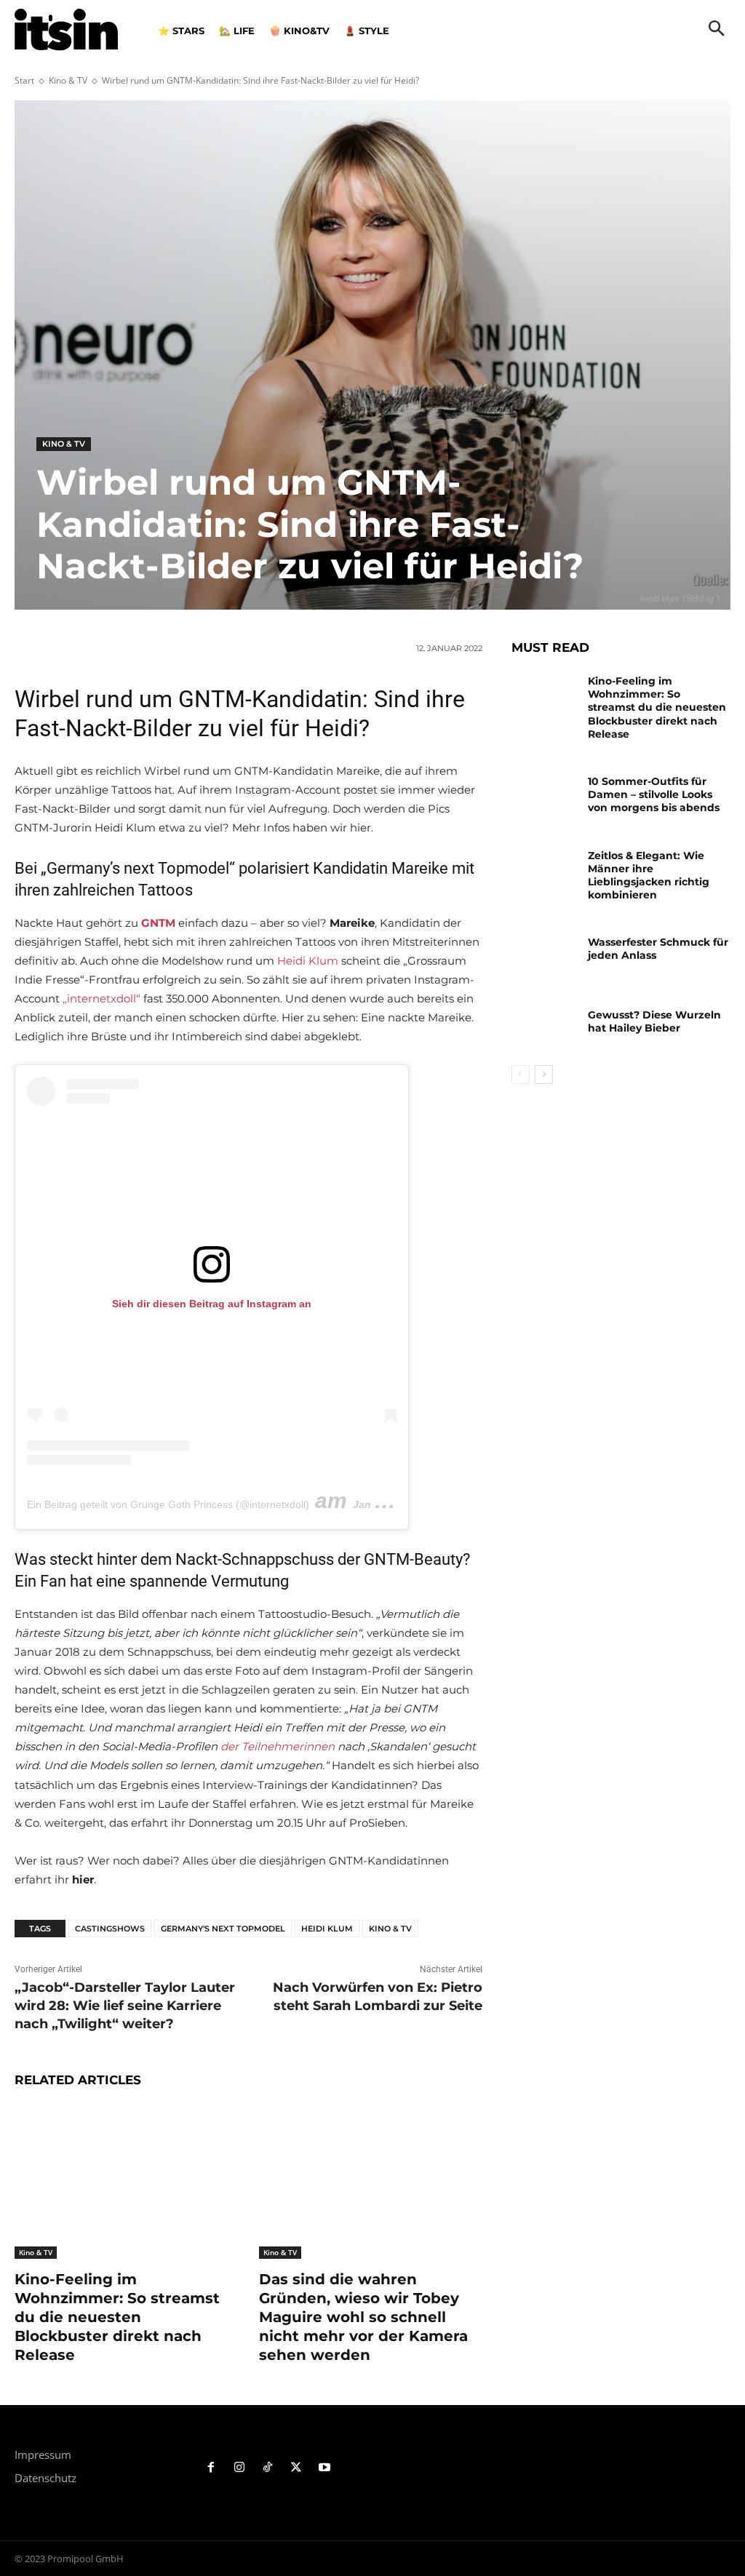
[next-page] (544, 1074)
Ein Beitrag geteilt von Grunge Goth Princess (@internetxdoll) (168, 1504)
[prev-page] (521, 1074)
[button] (717, 30)
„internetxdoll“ (101, 998)
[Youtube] (324, 2468)
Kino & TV (68, 80)
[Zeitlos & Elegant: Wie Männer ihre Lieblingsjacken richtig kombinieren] (544, 868)
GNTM (158, 923)
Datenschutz (45, 2478)
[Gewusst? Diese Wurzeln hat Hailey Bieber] (544, 1028)
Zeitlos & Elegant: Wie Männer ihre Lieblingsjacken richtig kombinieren (649, 876)
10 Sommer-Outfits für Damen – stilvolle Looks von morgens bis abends (654, 794)
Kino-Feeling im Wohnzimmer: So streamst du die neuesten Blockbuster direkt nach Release (117, 2317)
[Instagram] (240, 2468)
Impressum (43, 2455)
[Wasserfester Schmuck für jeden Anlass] (544, 955)
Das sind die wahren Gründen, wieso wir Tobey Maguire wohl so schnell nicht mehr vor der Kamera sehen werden (363, 2317)
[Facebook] (211, 2468)
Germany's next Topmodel (223, 1929)
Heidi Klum (308, 961)
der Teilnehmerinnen (279, 1746)
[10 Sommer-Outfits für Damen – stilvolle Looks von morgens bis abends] (544, 794)
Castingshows (110, 1929)
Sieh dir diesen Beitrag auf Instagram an (212, 1304)
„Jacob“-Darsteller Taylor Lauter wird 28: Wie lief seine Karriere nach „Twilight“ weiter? (125, 2006)
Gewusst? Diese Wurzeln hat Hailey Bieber (654, 1021)
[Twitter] (296, 2468)
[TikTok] (268, 2468)
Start (24, 80)
